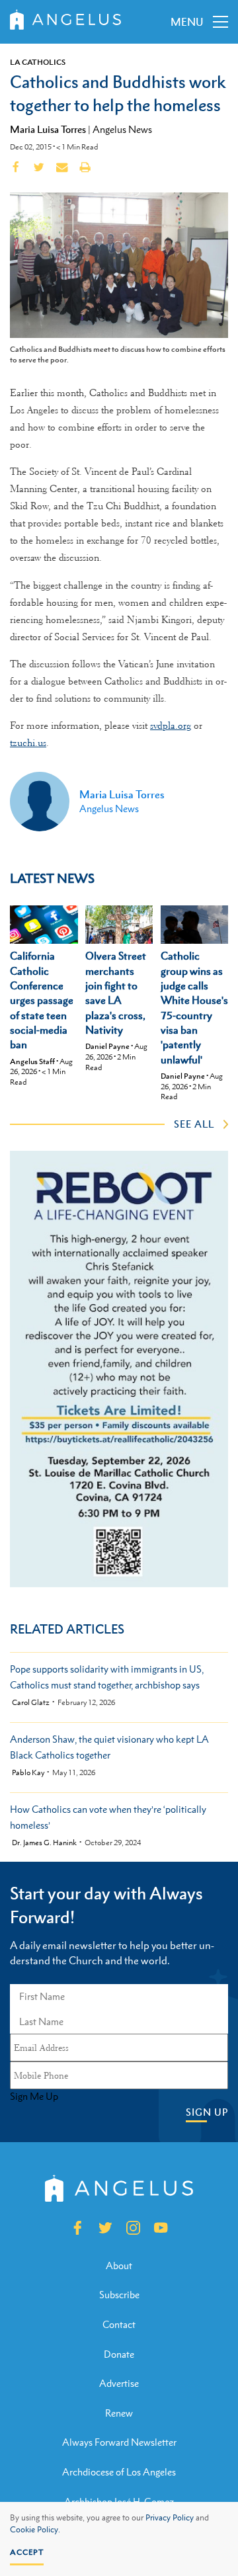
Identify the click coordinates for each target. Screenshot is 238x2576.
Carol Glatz (31, 1703)
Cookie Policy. (35, 2530)
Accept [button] (27, 2552)
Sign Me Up (34, 2097)
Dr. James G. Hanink (44, 1843)
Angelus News (122, 129)
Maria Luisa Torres (48, 129)
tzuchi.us (28, 743)
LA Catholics (38, 62)
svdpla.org (171, 726)
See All (194, 1124)
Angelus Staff (32, 1061)
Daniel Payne (107, 1046)
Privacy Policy (170, 2518)
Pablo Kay (28, 1773)
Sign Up (207, 2112)
